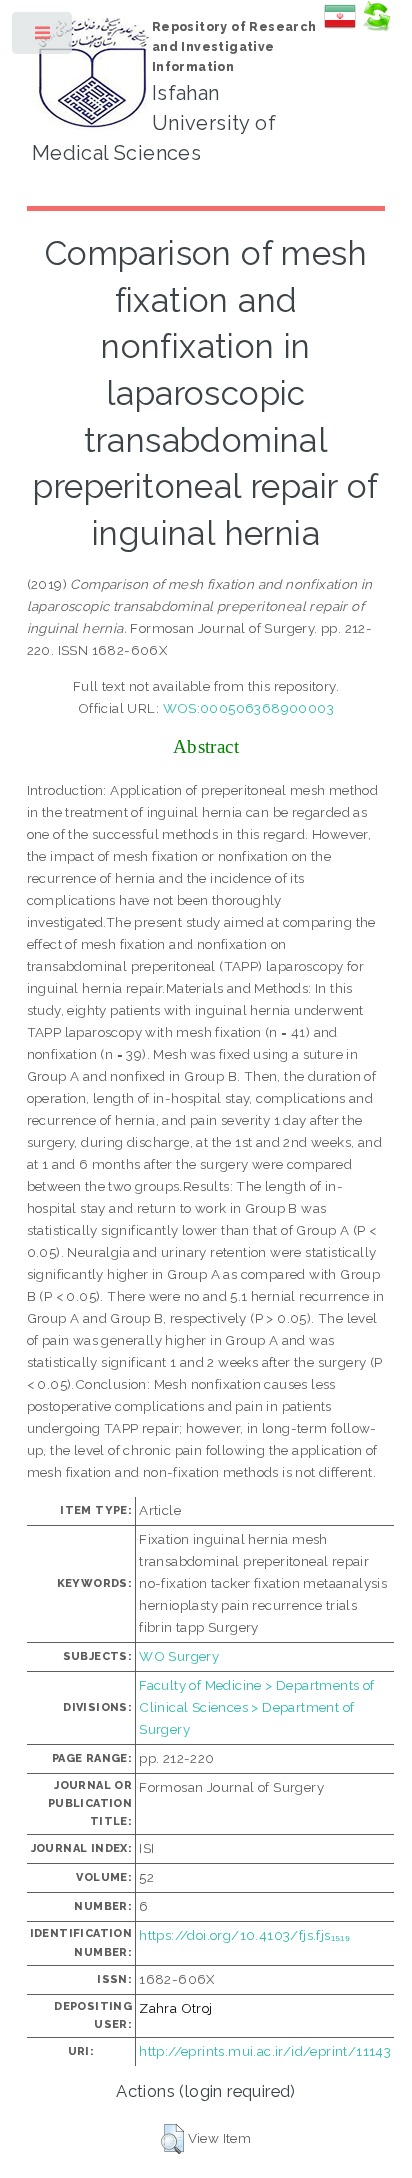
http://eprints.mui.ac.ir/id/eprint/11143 (265, 2051)
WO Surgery (179, 1656)
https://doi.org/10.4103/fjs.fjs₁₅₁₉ (244, 1935)
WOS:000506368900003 (249, 708)
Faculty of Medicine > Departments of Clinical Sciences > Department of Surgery (256, 1707)
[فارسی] (340, 27)
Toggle (43, 37)
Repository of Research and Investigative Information (234, 47)
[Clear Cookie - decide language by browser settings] (376, 27)
